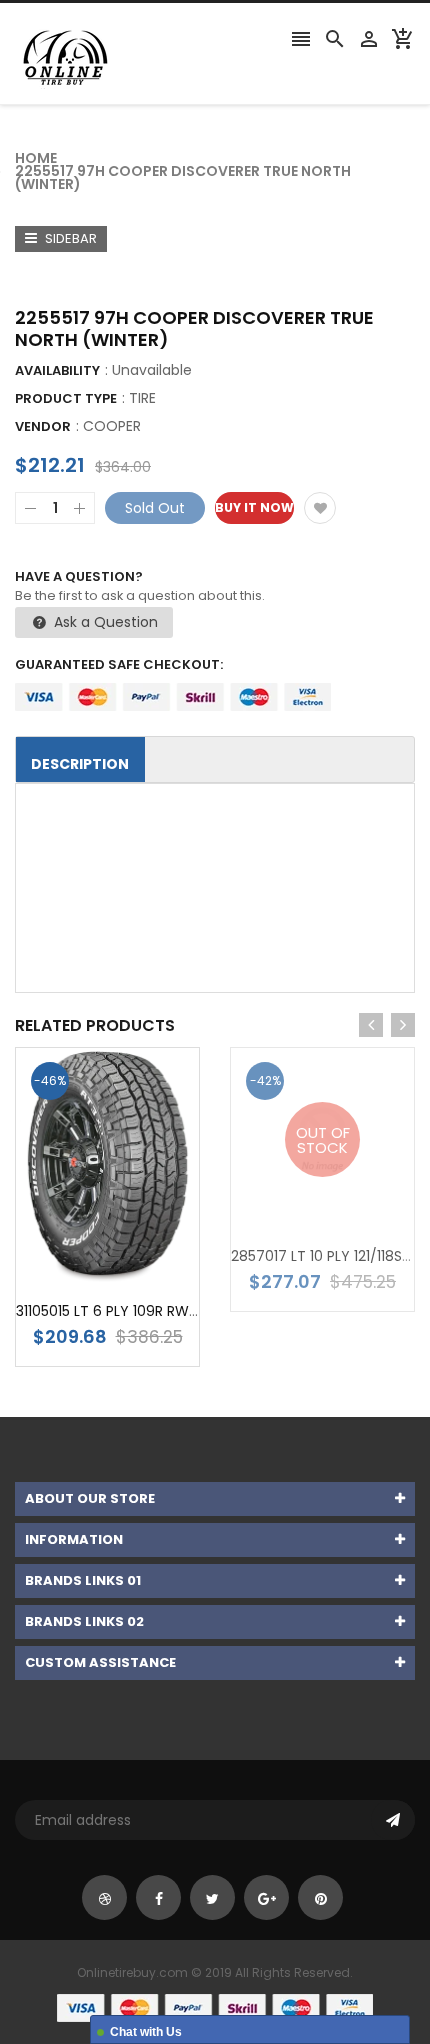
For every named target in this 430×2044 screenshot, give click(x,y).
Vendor (43, 426)
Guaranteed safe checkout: (119, 664)
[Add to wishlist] (320, 508)
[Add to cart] (138, 1229)
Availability (57, 370)
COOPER (112, 426)
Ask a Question (104, 622)
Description (80, 764)
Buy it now (254, 507)
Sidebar (69, 238)
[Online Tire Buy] (215, 2007)
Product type (66, 398)
